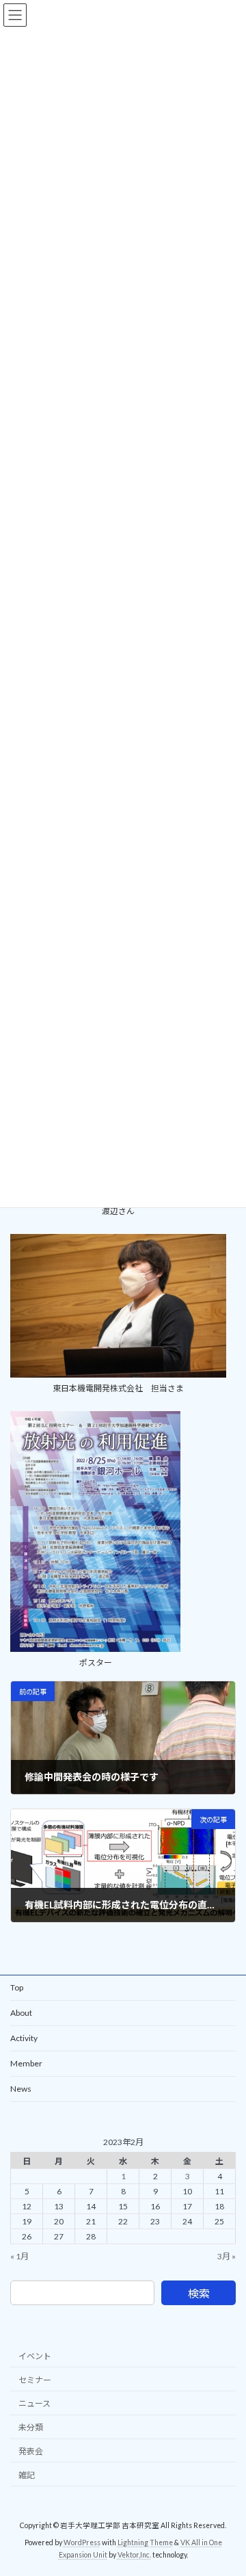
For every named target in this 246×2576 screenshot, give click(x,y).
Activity (24, 2038)
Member (26, 2063)
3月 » (227, 2256)
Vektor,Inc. (134, 2555)
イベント (35, 2356)
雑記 (27, 2475)
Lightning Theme (145, 2542)
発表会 (31, 2451)
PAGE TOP (227, 2484)
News (21, 2089)
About (21, 2013)
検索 (199, 2293)
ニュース (35, 2403)
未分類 (31, 2427)
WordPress (82, 2542)
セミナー (35, 2380)
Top (17, 1987)
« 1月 (19, 2256)
